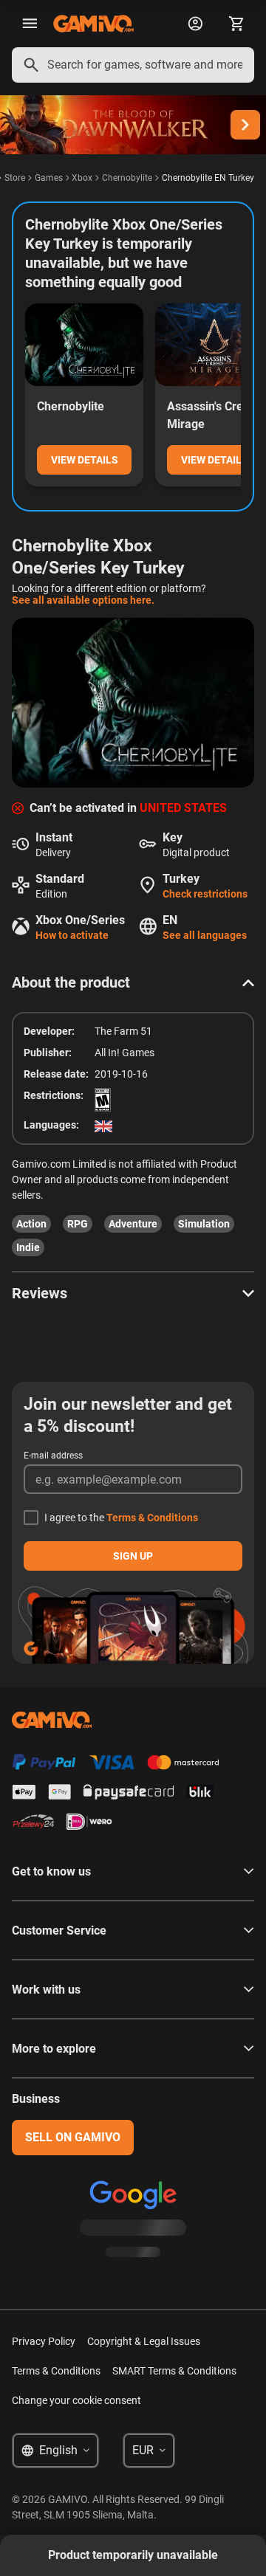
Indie (28, 1247)
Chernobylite (127, 178)
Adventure (133, 1224)
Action (31, 1224)
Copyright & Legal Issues (144, 2341)
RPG (78, 1224)
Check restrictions (205, 894)
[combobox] (133, 65)
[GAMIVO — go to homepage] (93, 24)
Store (15, 178)
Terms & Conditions (152, 1518)
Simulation (204, 1224)
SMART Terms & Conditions (174, 2371)
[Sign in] (195, 24)
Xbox (82, 178)
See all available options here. (83, 600)
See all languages (205, 935)
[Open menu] (30, 24)
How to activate (72, 935)
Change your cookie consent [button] (76, 2400)
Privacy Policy (44, 2341)
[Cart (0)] (236, 24)
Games (49, 178)
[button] (133, 982)
